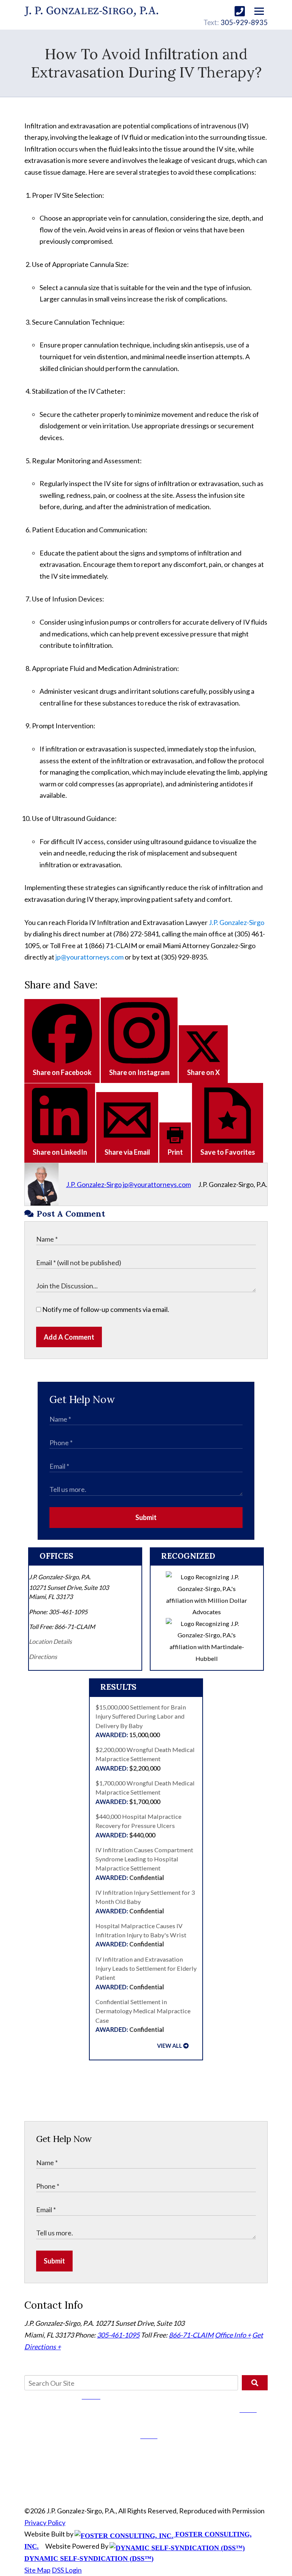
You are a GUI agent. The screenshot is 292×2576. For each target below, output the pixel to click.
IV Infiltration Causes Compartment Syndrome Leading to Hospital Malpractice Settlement (144, 1864)
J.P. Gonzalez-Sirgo (236, 922)
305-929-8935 (244, 22)
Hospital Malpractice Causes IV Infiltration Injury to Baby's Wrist (141, 1935)
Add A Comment (69, 1337)
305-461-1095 (118, 2335)
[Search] (255, 2383)
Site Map (37, 2570)
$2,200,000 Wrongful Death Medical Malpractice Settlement (145, 1759)
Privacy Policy (45, 2522)
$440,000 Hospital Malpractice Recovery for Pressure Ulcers (138, 1826)
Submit (146, 1517)
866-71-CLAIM (191, 2335)
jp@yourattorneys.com (90, 957)
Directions (43, 1657)
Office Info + (233, 2335)
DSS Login (67, 2570)
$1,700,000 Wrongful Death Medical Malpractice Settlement (145, 1792)
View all (170, 2046)
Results (118, 1687)
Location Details (50, 1641)
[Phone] (240, 11)
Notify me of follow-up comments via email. (105, 1309)
